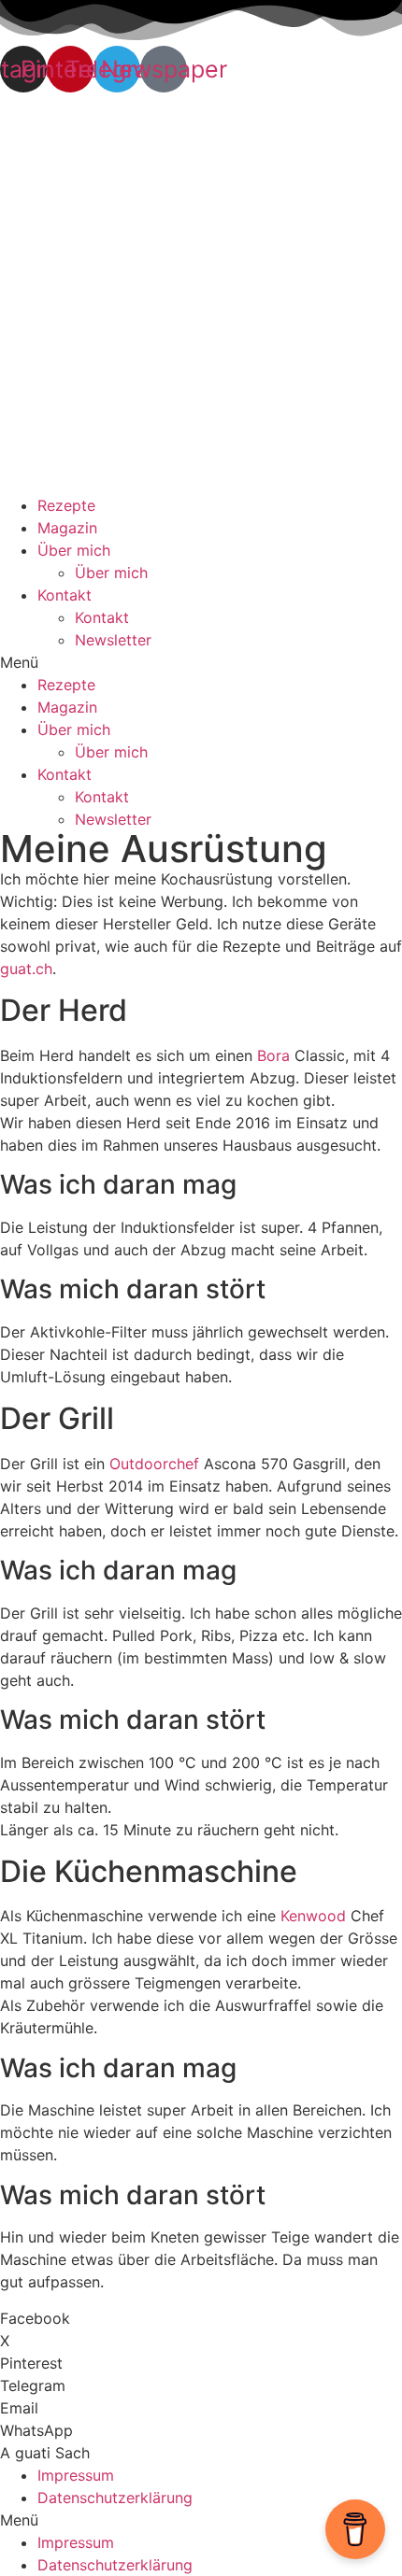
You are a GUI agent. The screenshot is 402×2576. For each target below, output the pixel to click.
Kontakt (65, 595)
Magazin (67, 528)
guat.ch (26, 969)
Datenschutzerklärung (115, 2498)
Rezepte (66, 505)
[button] (201, 662)
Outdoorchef (154, 1464)
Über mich (74, 550)
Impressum (76, 2475)
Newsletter (113, 640)
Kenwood (313, 1916)
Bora (273, 1055)
